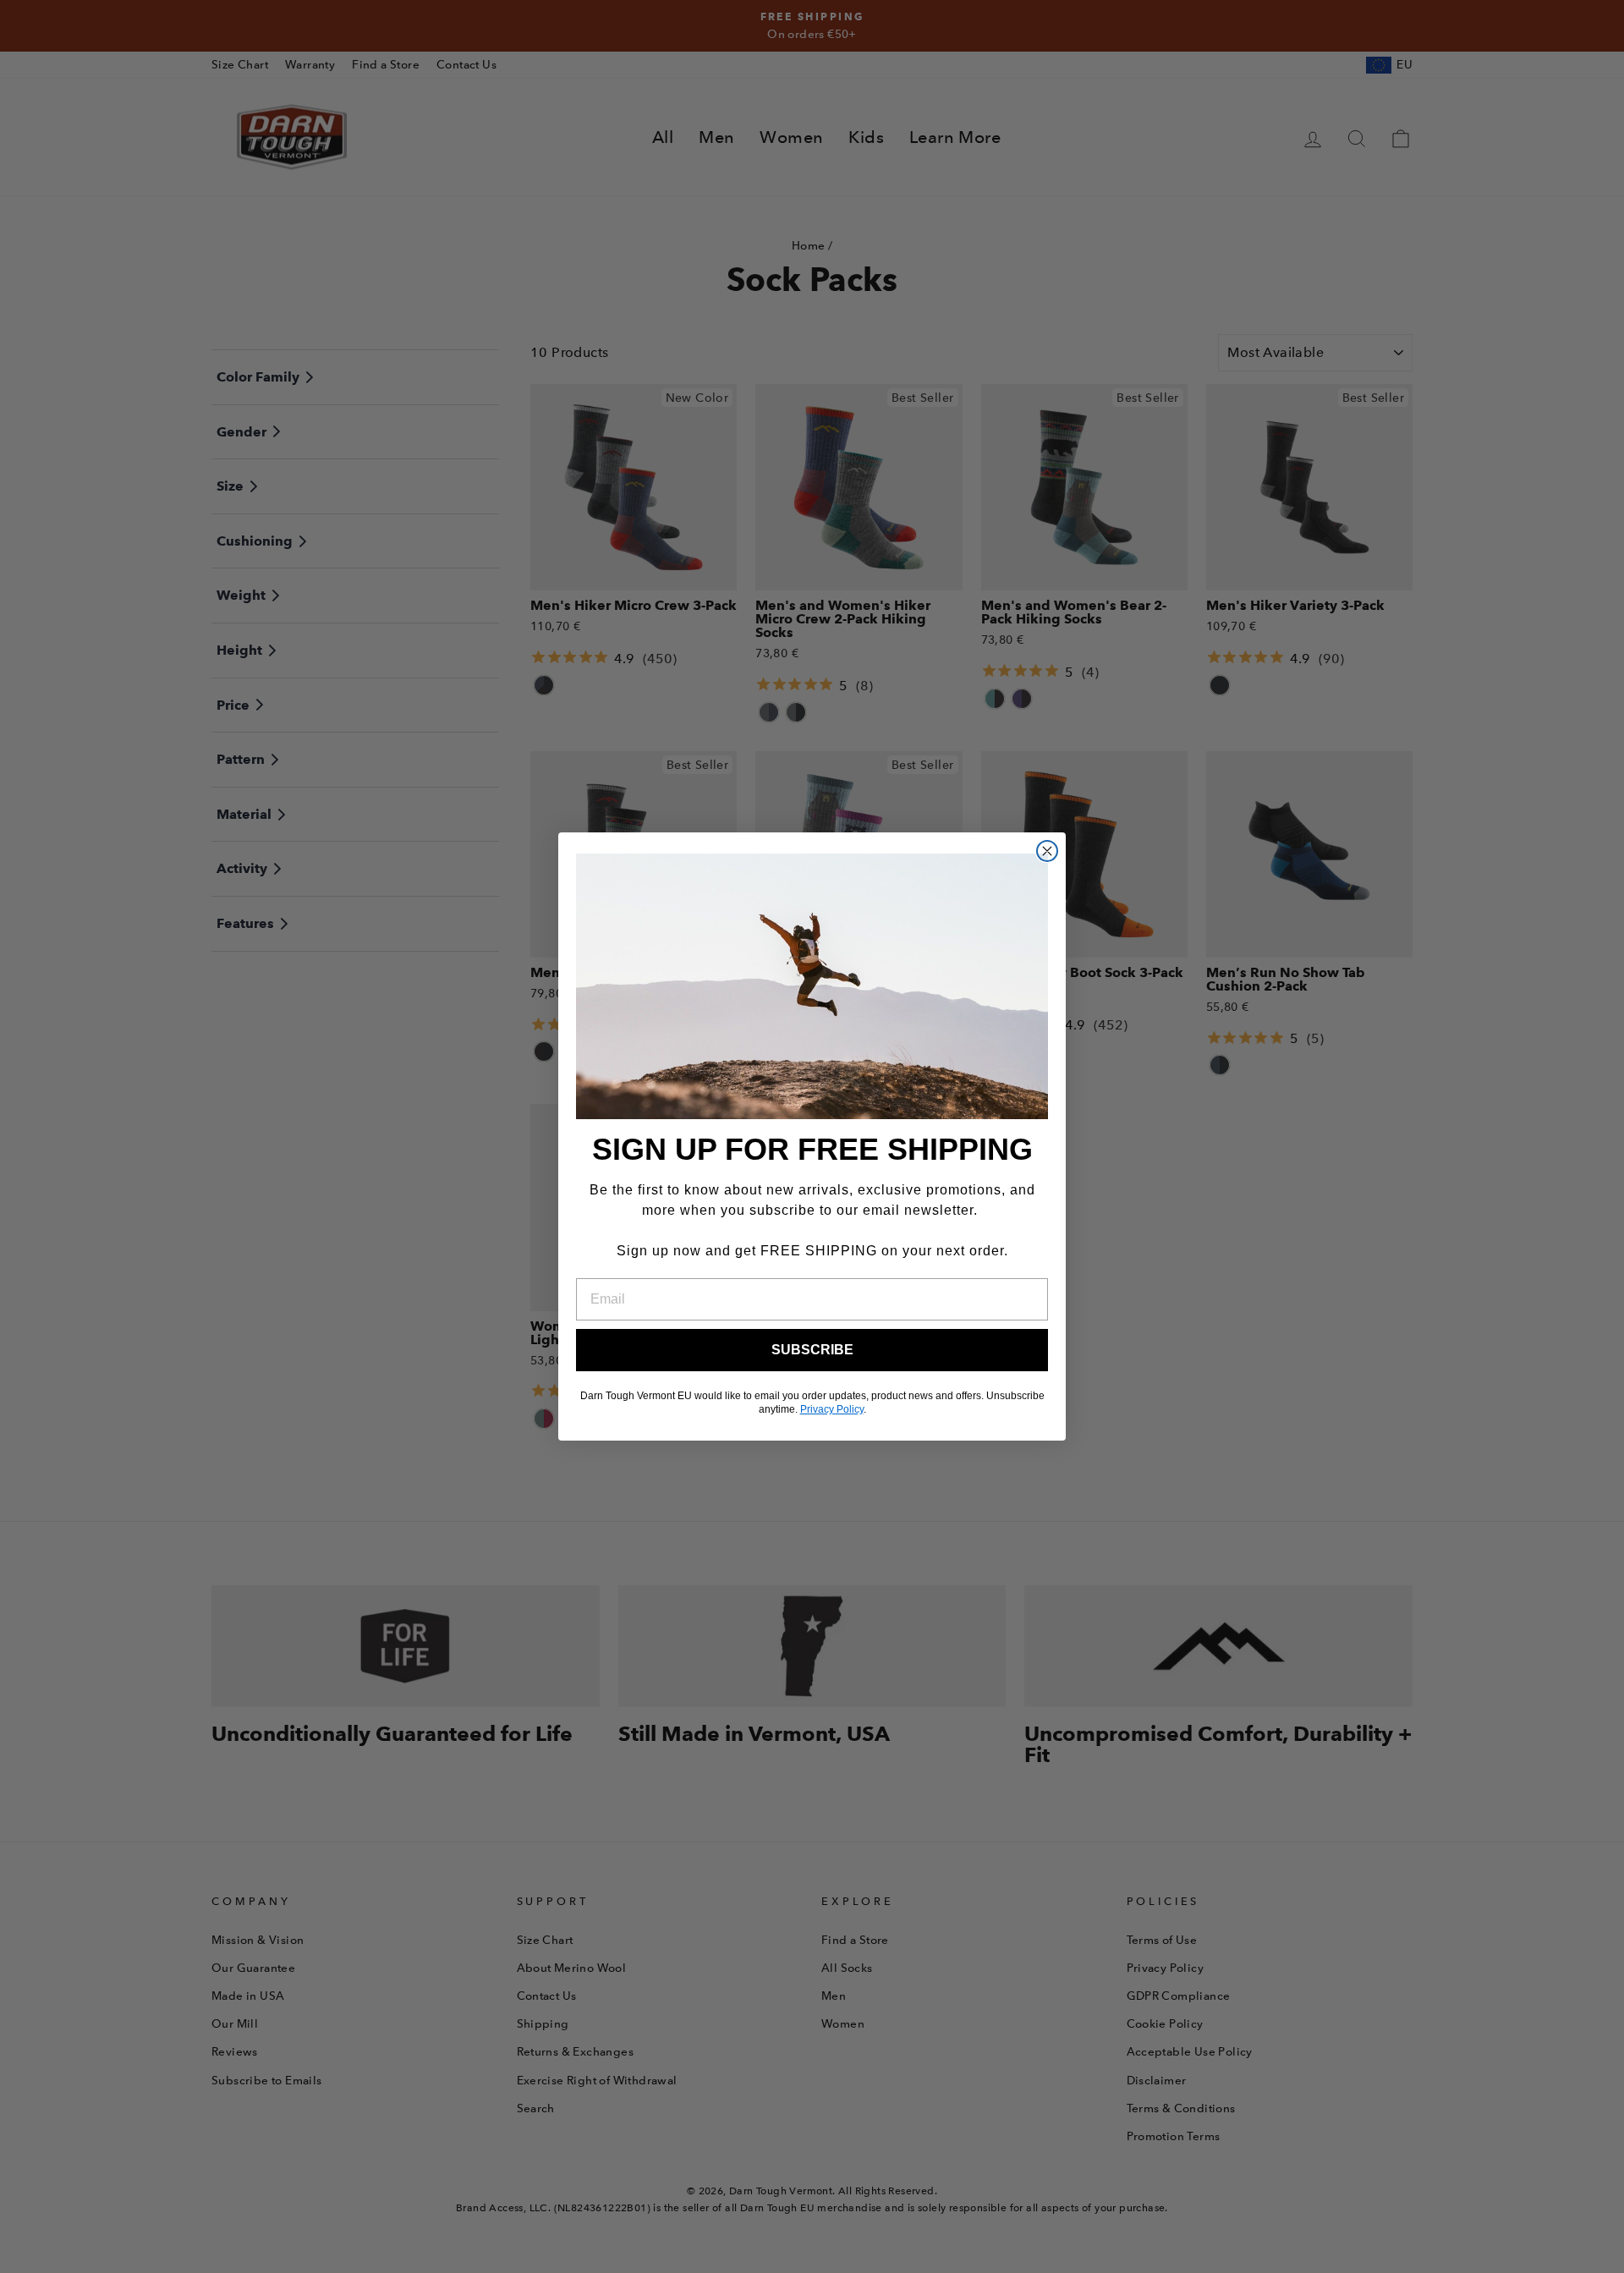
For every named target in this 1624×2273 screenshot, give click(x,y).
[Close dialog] (1047, 851)
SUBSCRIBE (812, 1350)
